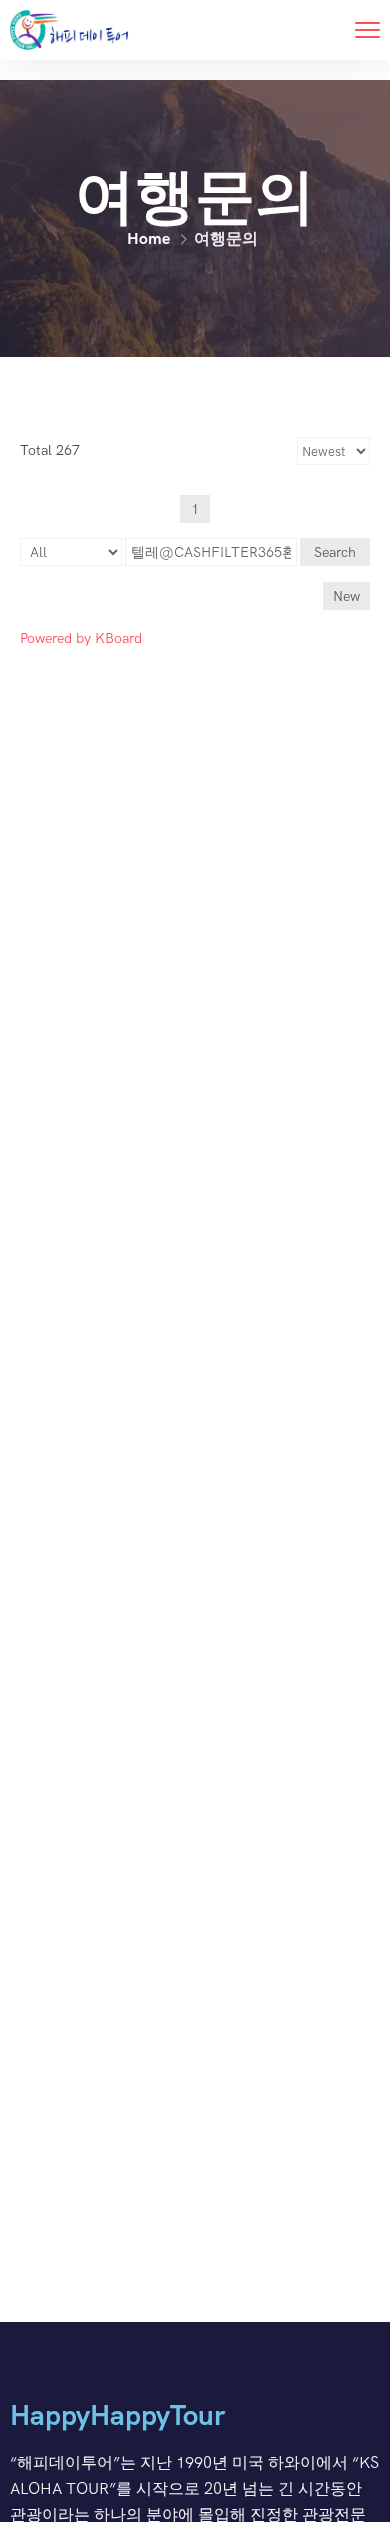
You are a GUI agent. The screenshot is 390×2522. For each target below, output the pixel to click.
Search (335, 552)
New (346, 596)
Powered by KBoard (81, 638)
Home (148, 238)
